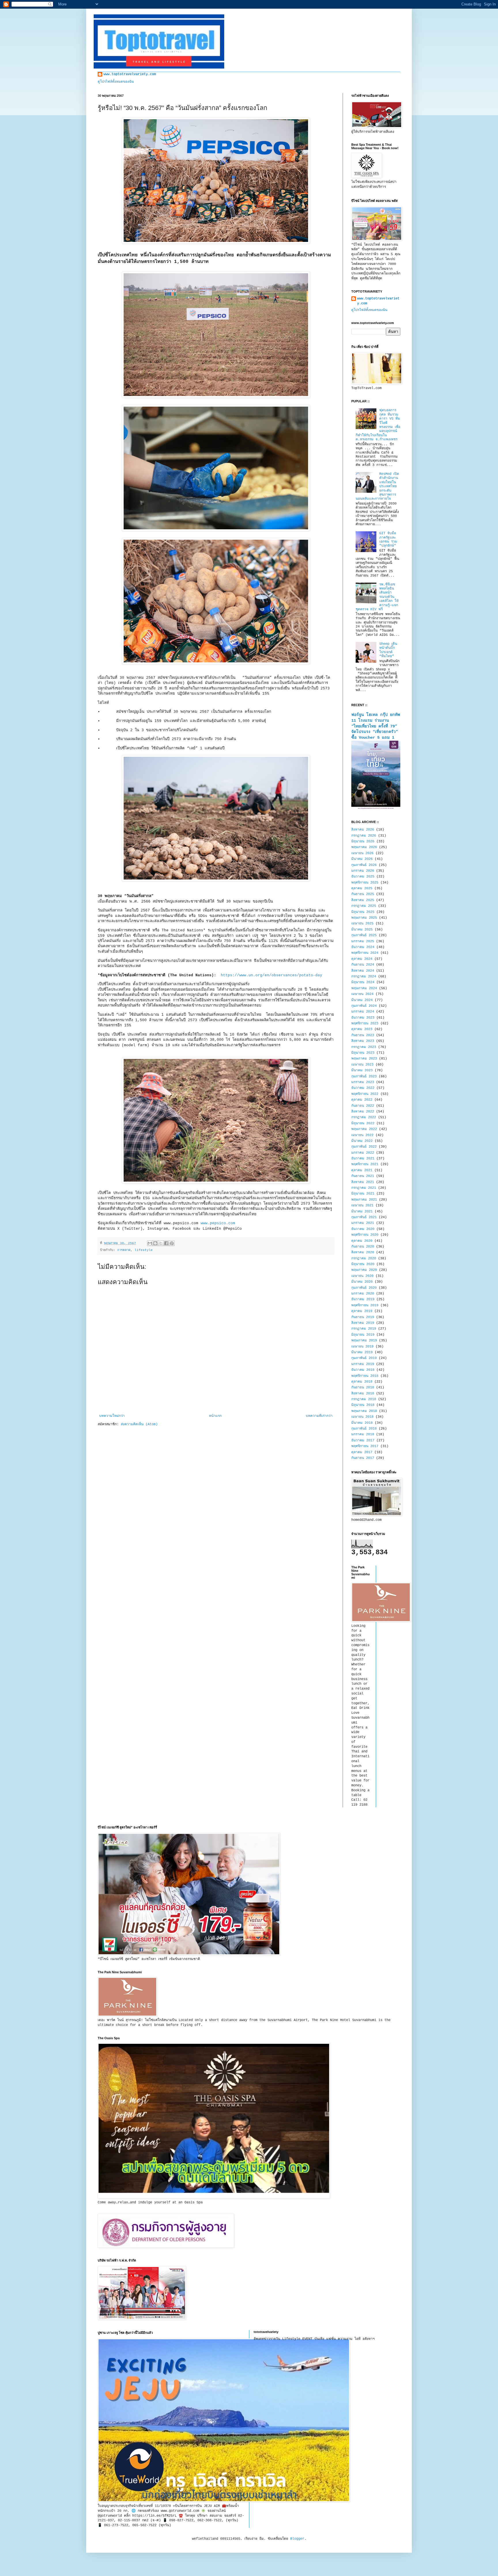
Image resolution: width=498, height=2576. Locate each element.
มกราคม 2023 (363, 1082)
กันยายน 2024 (363, 965)
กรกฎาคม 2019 (364, 1329)
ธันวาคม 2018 (363, 1370)
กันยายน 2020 (363, 1247)
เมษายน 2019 (362, 1347)
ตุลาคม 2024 (362, 959)
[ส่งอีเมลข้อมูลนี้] (150, 1243)
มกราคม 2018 (363, 1434)
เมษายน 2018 (362, 1417)
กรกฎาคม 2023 (364, 1047)
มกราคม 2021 (363, 1223)
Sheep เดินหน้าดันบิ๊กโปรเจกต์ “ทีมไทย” (388, 650)
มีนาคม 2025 (362, 930)
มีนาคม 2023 (362, 1070)
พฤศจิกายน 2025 (365, 883)
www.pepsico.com (219, 1223)
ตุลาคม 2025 (362, 888)
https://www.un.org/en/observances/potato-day (271, 975)
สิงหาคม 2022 (363, 1112)
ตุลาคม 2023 (362, 1029)
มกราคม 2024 (363, 1012)
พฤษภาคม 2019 (364, 1341)
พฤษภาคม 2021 (364, 1200)
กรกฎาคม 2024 (364, 977)
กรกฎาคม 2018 (364, 1399)
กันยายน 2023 (363, 1035)
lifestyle (144, 1250)
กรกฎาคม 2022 (364, 1117)
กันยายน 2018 (363, 1387)
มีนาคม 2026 (362, 859)
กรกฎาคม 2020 (364, 1258)
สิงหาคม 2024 (363, 971)
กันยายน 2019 (363, 1317)
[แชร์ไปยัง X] (161, 1243)
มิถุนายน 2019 (363, 1335)
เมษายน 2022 (362, 1135)
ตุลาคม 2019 (362, 1311)
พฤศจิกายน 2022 (365, 1094)
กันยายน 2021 (363, 1176)
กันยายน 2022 (363, 1106)
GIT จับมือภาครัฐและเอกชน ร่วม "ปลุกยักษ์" (388, 540)
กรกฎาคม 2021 (364, 1188)
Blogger (297, 2539)
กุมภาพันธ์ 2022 (364, 1147)
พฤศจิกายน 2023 (365, 1023)
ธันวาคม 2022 (363, 1088)
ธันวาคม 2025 (363, 877)
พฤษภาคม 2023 (364, 1059)
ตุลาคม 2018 (362, 1382)
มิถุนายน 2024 (363, 982)
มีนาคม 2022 (362, 1141)
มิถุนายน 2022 (363, 1123)
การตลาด (124, 1250)
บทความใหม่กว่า (112, 1416)
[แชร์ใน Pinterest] (172, 1243)
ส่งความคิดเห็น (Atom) (139, 1424)
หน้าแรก (215, 1416)
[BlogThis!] (155, 1243)
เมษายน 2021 (362, 1205)
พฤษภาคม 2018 (364, 1411)
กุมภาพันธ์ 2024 (364, 1006)
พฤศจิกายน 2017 (365, 1446)
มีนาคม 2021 (362, 1212)
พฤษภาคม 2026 (364, 847)
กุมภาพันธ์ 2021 (364, 1217)
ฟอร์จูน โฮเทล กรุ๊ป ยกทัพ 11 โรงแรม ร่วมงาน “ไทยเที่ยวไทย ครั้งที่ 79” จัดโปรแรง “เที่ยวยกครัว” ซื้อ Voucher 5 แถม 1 (376, 726)
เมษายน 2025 (362, 924)
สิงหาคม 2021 (363, 1182)
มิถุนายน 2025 (363, 912)
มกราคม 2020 (363, 1294)
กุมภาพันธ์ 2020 (364, 1288)
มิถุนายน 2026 (363, 841)
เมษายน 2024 (362, 994)
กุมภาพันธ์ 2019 (364, 1358)
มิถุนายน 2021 (363, 1194)
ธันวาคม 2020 (363, 1229)
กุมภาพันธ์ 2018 (364, 1429)
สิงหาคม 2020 (363, 1252)
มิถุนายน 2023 (363, 1053)
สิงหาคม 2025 (363, 900)
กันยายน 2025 (363, 894)
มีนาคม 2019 (362, 1352)
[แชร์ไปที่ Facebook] (166, 1243)
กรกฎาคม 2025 (364, 906)
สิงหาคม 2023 (363, 1041)
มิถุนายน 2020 (363, 1264)
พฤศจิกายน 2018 (365, 1376)
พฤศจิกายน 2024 (365, 953)
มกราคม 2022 (363, 1153)
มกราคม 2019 (363, 1364)
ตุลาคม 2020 (362, 1241)
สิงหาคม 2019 (363, 1323)
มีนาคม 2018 (362, 1423)
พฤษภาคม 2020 (364, 1270)
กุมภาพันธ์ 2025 (364, 935)
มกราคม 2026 (363, 871)
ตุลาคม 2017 (362, 1452)
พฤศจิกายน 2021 (365, 1164)
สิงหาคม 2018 (363, 1394)
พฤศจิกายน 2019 (365, 1305)
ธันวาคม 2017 (363, 1440)
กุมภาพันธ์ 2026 (364, 865)
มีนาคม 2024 (362, 1000)
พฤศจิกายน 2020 (365, 1235)
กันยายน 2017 (363, 1458)
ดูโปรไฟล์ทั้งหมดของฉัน (116, 82)
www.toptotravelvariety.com (130, 74)
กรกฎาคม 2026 (364, 836)
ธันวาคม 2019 (363, 1299)
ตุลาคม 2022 (362, 1100)
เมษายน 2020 (362, 1276)
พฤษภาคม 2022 (364, 1129)
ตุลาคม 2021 (362, 1170)
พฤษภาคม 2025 (364, 918)
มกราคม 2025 (363, 941)
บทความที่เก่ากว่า (319, 1416)
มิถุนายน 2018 (363, 1405)
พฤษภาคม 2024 (364, 988)
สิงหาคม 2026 (363, 830)
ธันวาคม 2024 (363, 947)
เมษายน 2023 (362, 1065)
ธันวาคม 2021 (363, 1159)
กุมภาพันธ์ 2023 (364, 1076)
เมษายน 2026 (362, 853)
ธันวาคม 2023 (363, 1018)
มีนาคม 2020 (362, 1282)
